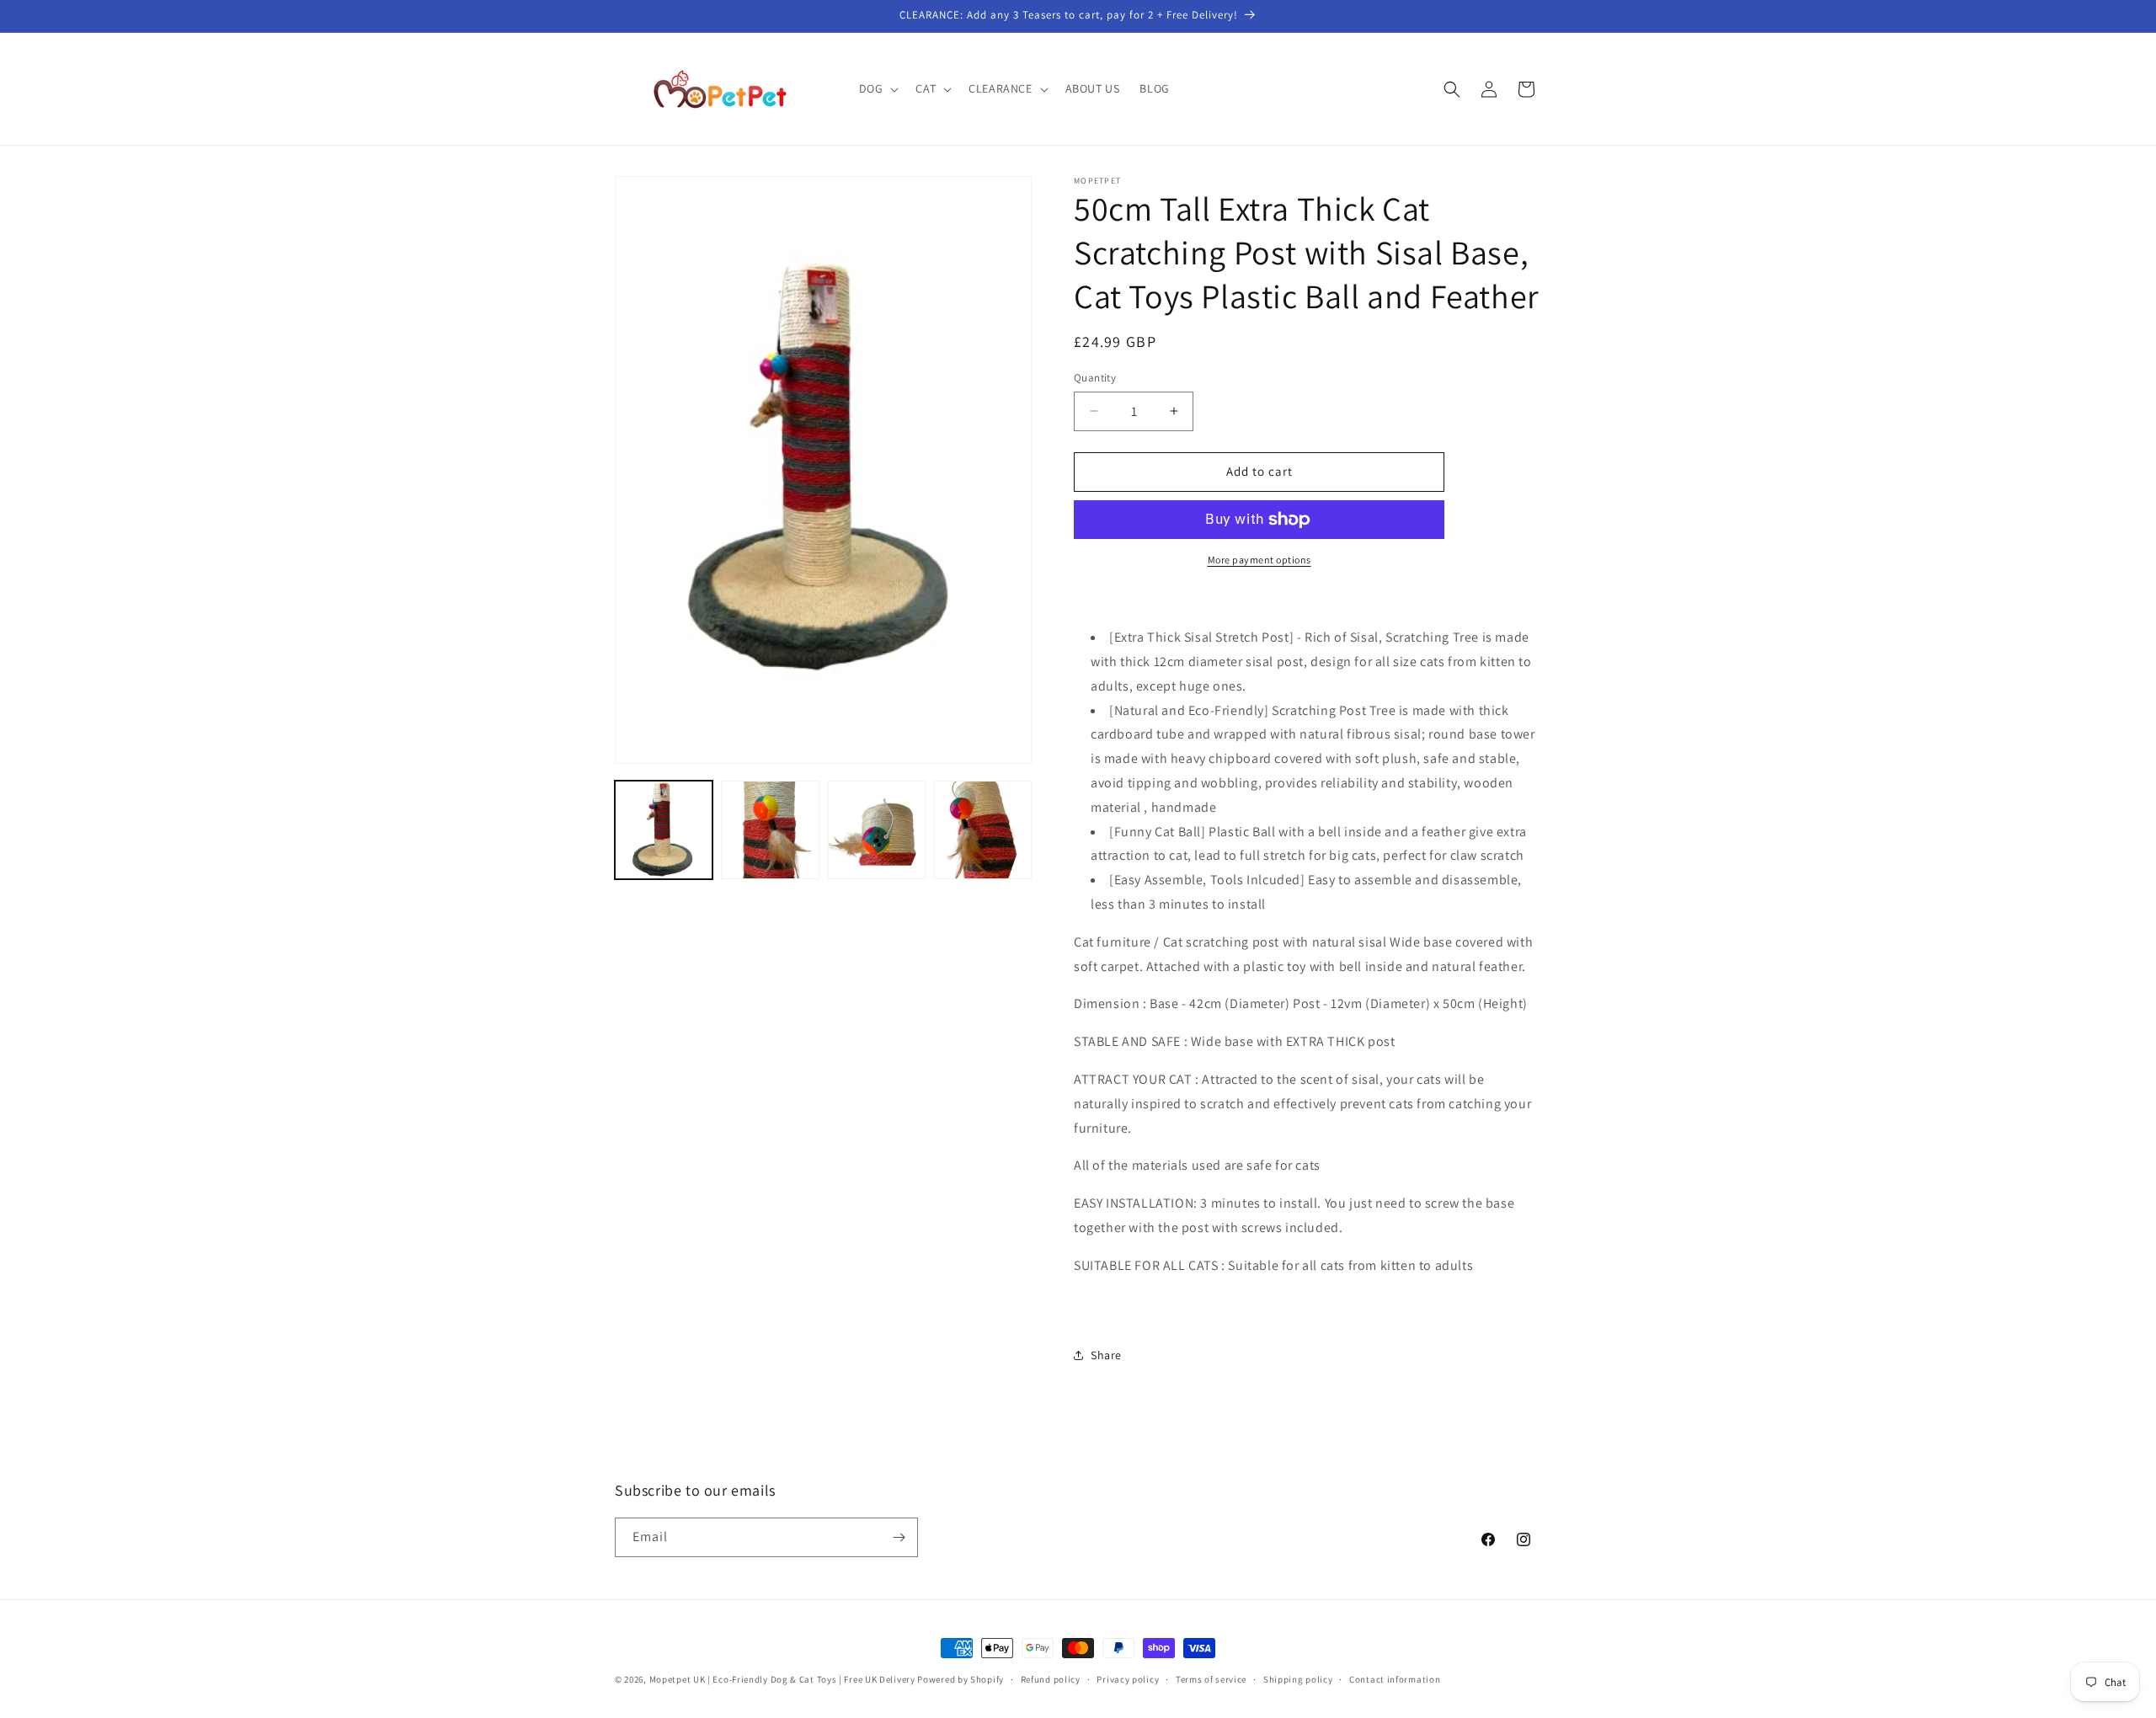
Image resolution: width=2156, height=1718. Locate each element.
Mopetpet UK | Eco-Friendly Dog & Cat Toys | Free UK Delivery (782, 1679)
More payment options (1259, 560)
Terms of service (1211, 1679)
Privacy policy (1128, 1679)
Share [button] (1106, 1355)
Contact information (1395, 1679)
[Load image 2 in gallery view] (770, 830)
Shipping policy (1298, 1679)
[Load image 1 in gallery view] (664, 830)
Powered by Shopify (961, 1679)
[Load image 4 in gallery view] (983, 830)
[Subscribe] (899, 1537)
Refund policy (1051, 1679)
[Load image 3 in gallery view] (877, 830)
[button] (878, 88)
